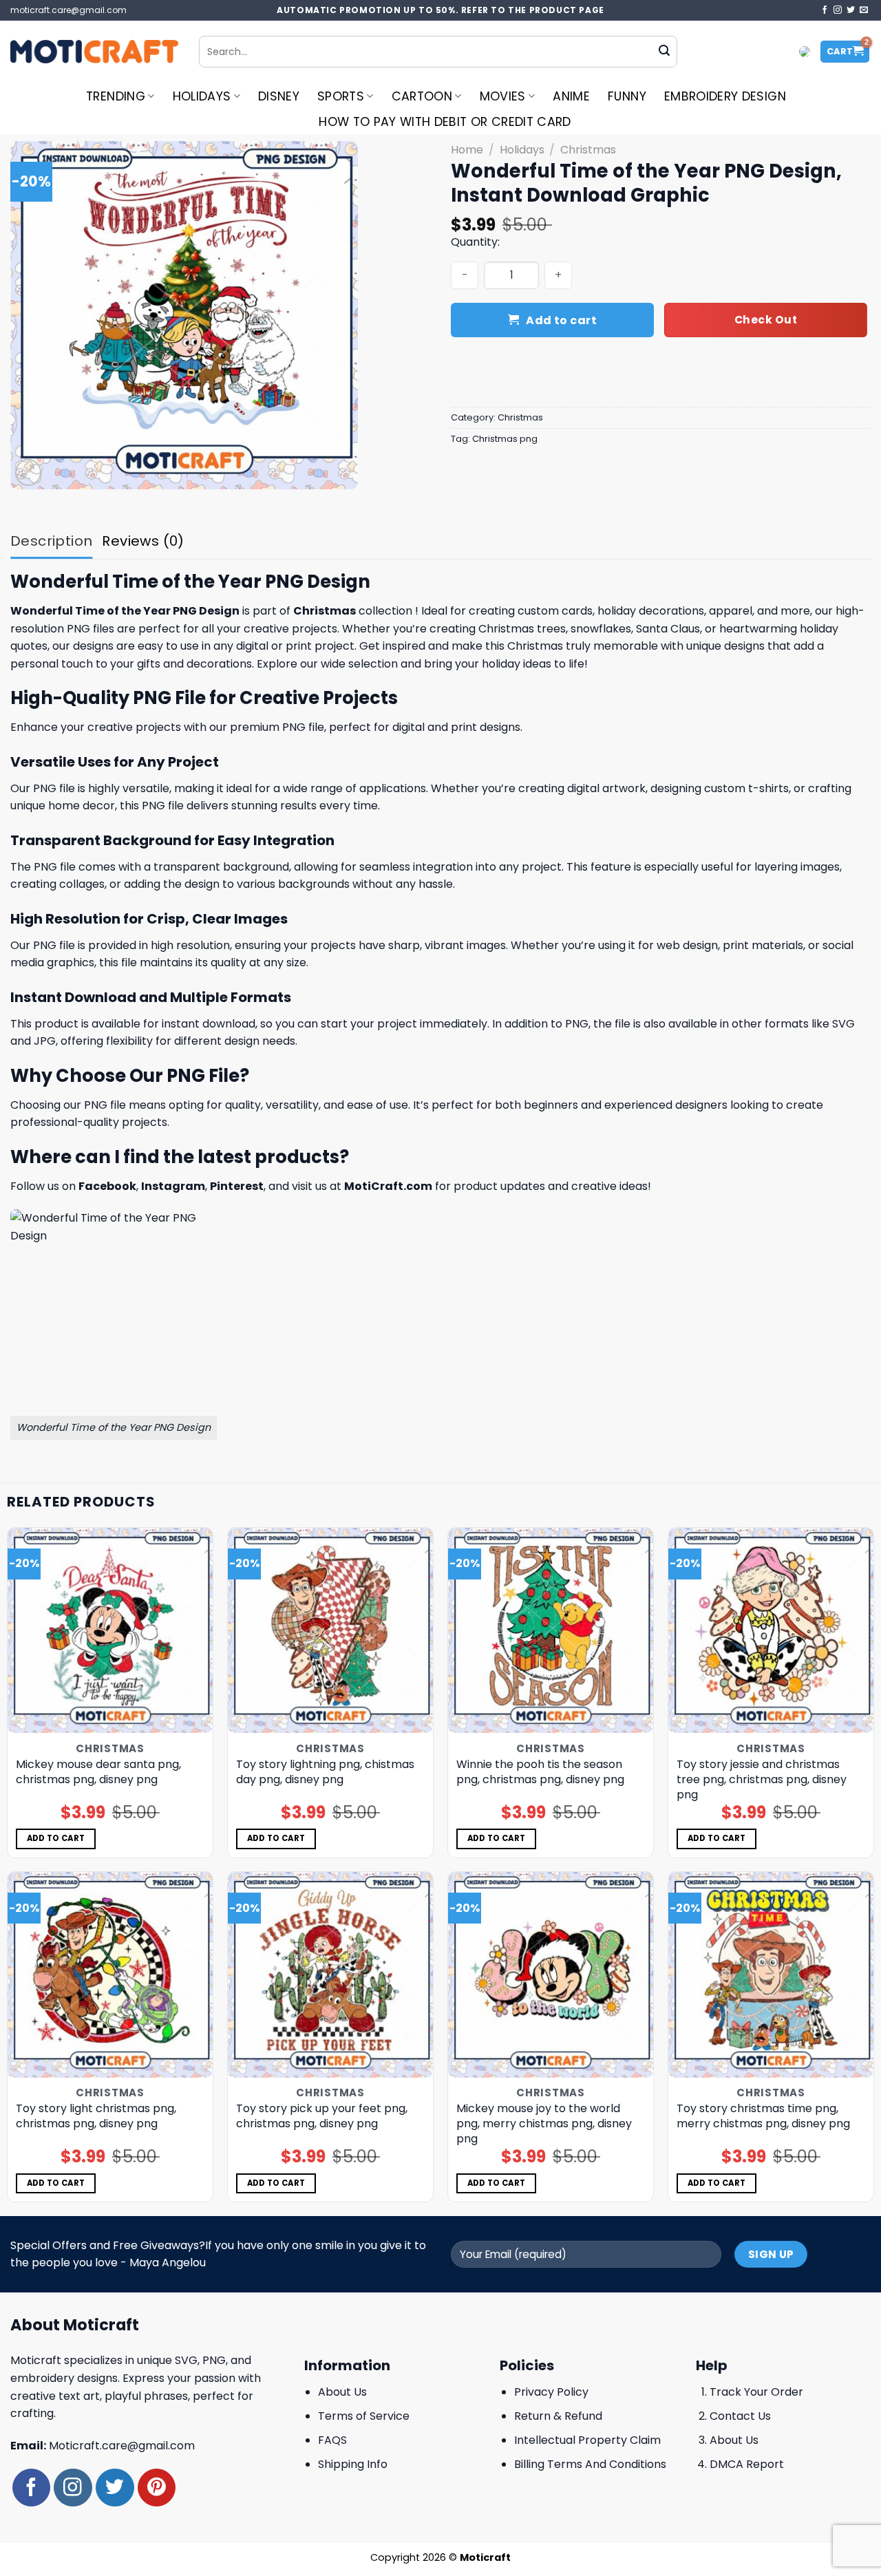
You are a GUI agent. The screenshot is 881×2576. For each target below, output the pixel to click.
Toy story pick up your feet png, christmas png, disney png (322, 2116)
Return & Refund (558, 2416)
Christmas (588, 150)
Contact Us (740, 2416)
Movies (503, 96)
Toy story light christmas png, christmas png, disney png (96, 2116)
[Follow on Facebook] (825, 10)
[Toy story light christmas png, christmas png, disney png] (110, 1974)
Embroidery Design (725, 96)
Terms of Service (364, 2416)
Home (467, 150)
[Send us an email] (864, 10)
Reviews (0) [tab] (143, 541)
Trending (116, 96)
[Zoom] (29, 472)
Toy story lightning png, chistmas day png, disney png (325, 1772)
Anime (571, 96)
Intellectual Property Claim (587, 2440)
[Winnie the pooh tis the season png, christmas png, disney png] (551, 1630)
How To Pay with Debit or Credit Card (445, 122)
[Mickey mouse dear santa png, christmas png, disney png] (110, 1630)
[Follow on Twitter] (851, 10)
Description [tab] (51, 541)
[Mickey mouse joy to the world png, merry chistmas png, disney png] (551, 1974)
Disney (279, 96)
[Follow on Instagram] (838, 10)
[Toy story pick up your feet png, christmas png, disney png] (330, 1974)
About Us (342, 2392)
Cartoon (422, 96)
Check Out (766, 320)
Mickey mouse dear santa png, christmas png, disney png (98, 1772)
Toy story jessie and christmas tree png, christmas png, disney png (762, 1780)
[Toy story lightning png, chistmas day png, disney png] (330, 1630)
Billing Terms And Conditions (590, 2464)
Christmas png (505, 439)
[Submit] (664, 52)
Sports (341, 96)
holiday (617, 611)
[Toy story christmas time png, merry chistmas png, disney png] (771, 1974)
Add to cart (561, 320)
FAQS (332, 2440)
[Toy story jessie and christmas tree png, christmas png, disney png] (771, 1630)
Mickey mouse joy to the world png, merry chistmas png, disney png (544, 2124)
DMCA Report (747, 2464)
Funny (627, 96)
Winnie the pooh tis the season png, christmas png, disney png (540, 1772)
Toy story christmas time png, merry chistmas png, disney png (763, 2116)
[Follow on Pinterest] (157, 2488)
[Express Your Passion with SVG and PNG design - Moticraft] (94, 52)
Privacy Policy (551, 2392)
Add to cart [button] (56, 1838)
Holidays (202, 96)
